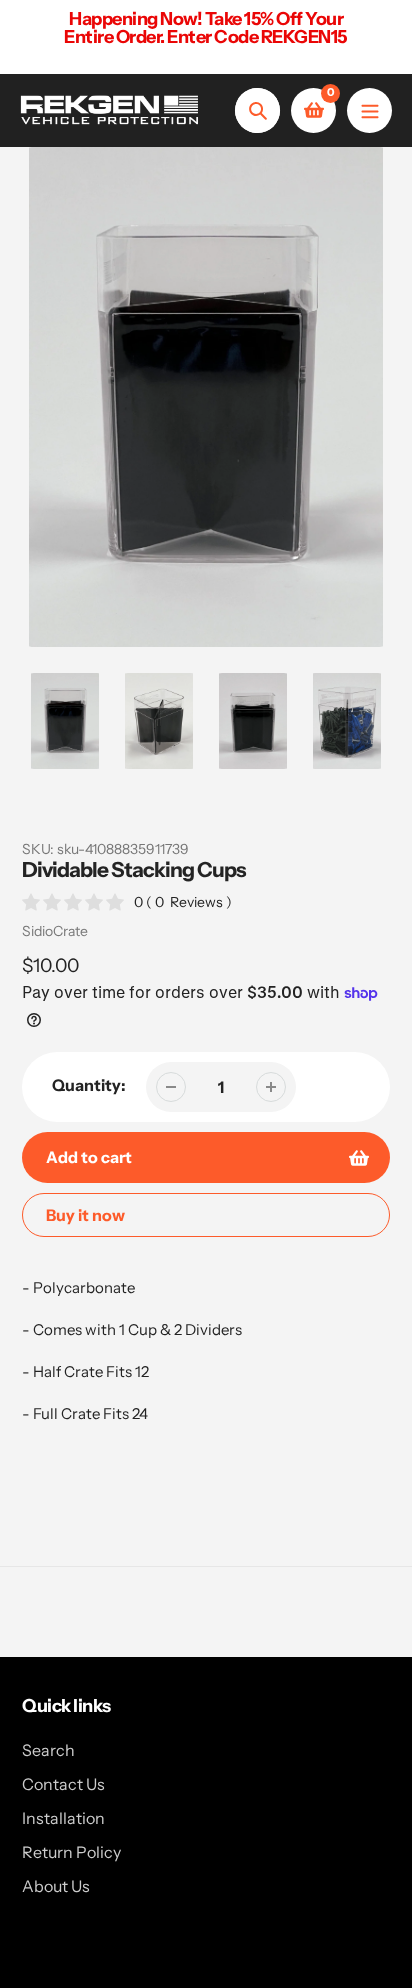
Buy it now (85, 1215)
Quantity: (89, 1085)
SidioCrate (55, 931)
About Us (56, 1886)
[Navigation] (369, 110)
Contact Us (63, 1784)
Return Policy (71, 1852)
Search (48, 1750)
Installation (63, 1818)
